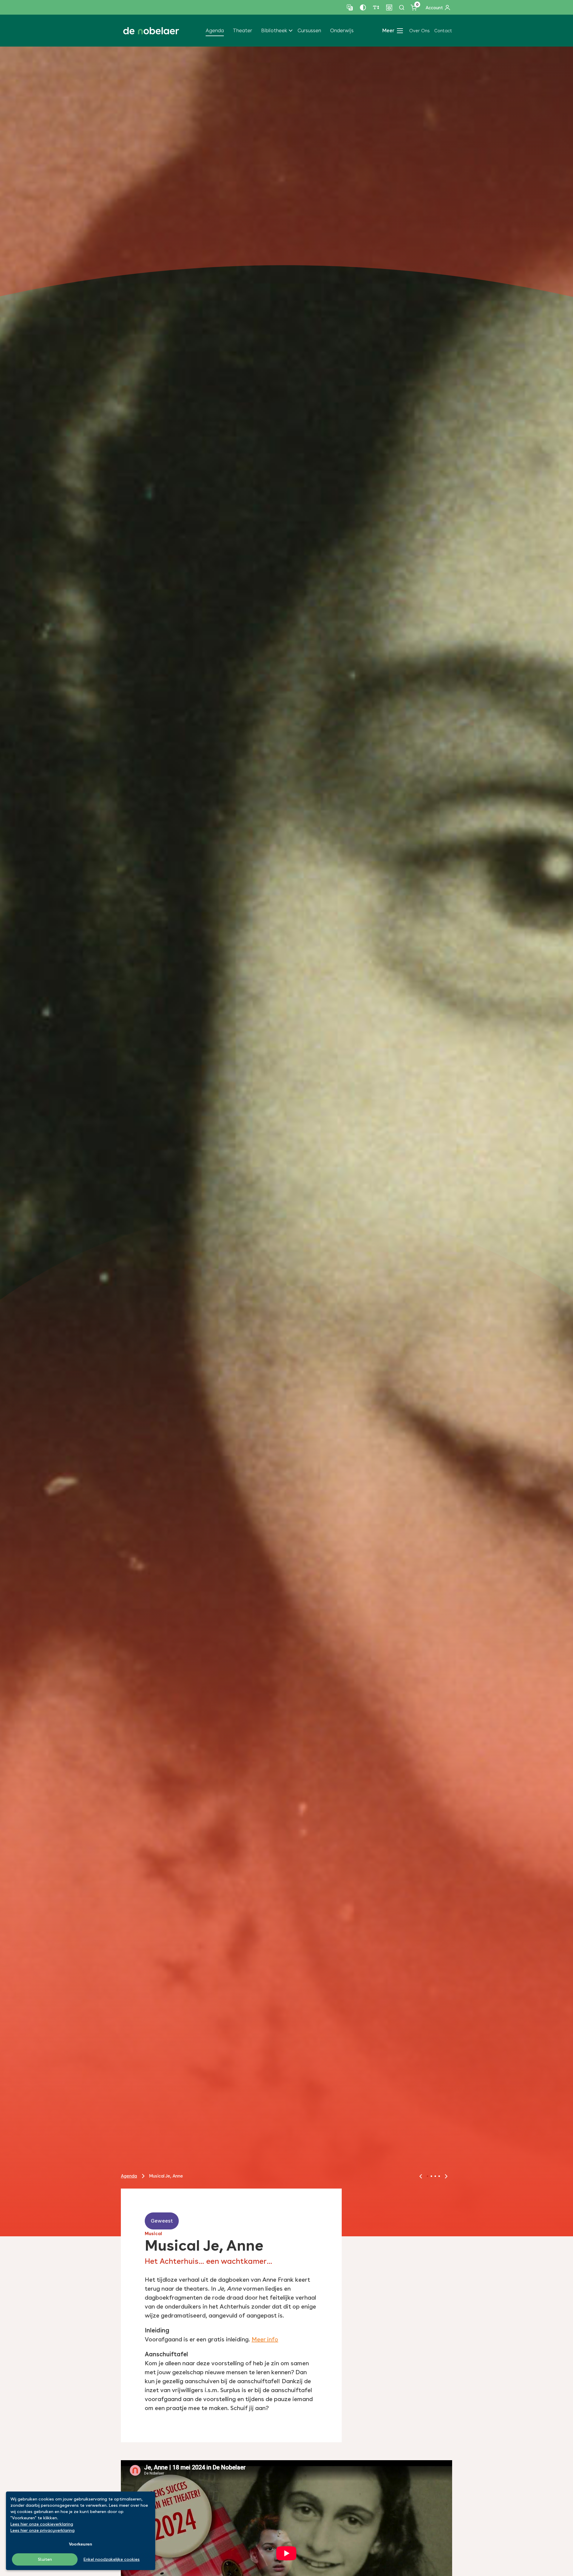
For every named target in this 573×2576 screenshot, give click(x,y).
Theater (242, 30)
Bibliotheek (274, 30)
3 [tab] (435, 2176)
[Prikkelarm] (389, 7)
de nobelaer (151, 31)
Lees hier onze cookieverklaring (42, 2524)
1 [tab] (428, 2176)
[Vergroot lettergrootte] (376, 7)
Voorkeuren (81, 2544)
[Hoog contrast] (363, 7)
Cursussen (309, 30)
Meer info (265, 2339)
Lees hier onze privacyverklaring (43, 2530)
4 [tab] (439, 2176)
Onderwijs (342, 30)
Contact (443, 31)
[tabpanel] (286, 1141)
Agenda (215, 30)
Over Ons (419, 31)
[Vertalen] (350, 7)
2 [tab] (431, 2176)
